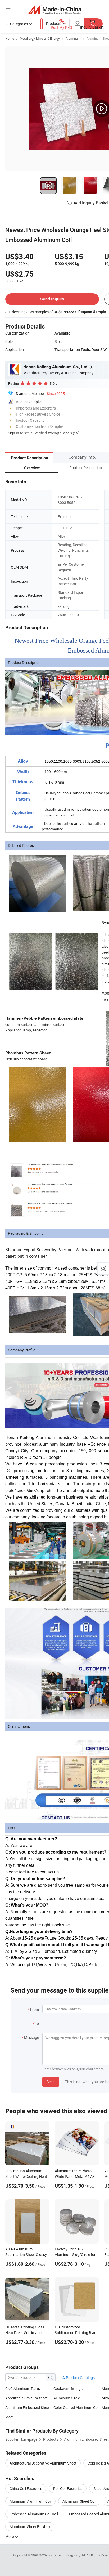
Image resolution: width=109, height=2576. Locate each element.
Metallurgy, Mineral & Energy (40, 38)
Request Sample (92, 312)
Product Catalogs (80, 2378)
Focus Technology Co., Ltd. (67, 2555)
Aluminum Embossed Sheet (28, 2408)
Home (10, 38)
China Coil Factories (26, 2489)
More (10, 2536)
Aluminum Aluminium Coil (30, 2501)
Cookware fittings (68, 2388)
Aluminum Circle (67, 2398)
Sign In (13, 433)
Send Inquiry (52, 299)
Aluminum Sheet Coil (79, 2501)
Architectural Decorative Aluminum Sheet (43, 2463)
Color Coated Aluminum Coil (76, 2408)
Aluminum (73, 38)
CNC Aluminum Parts (23, 2388)
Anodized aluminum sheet (26, 2398)
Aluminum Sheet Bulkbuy (30, 2527)
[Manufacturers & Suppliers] (55, 9)
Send (51, 2082)
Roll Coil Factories (68, 2489)
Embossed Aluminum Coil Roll (34, 2514)
